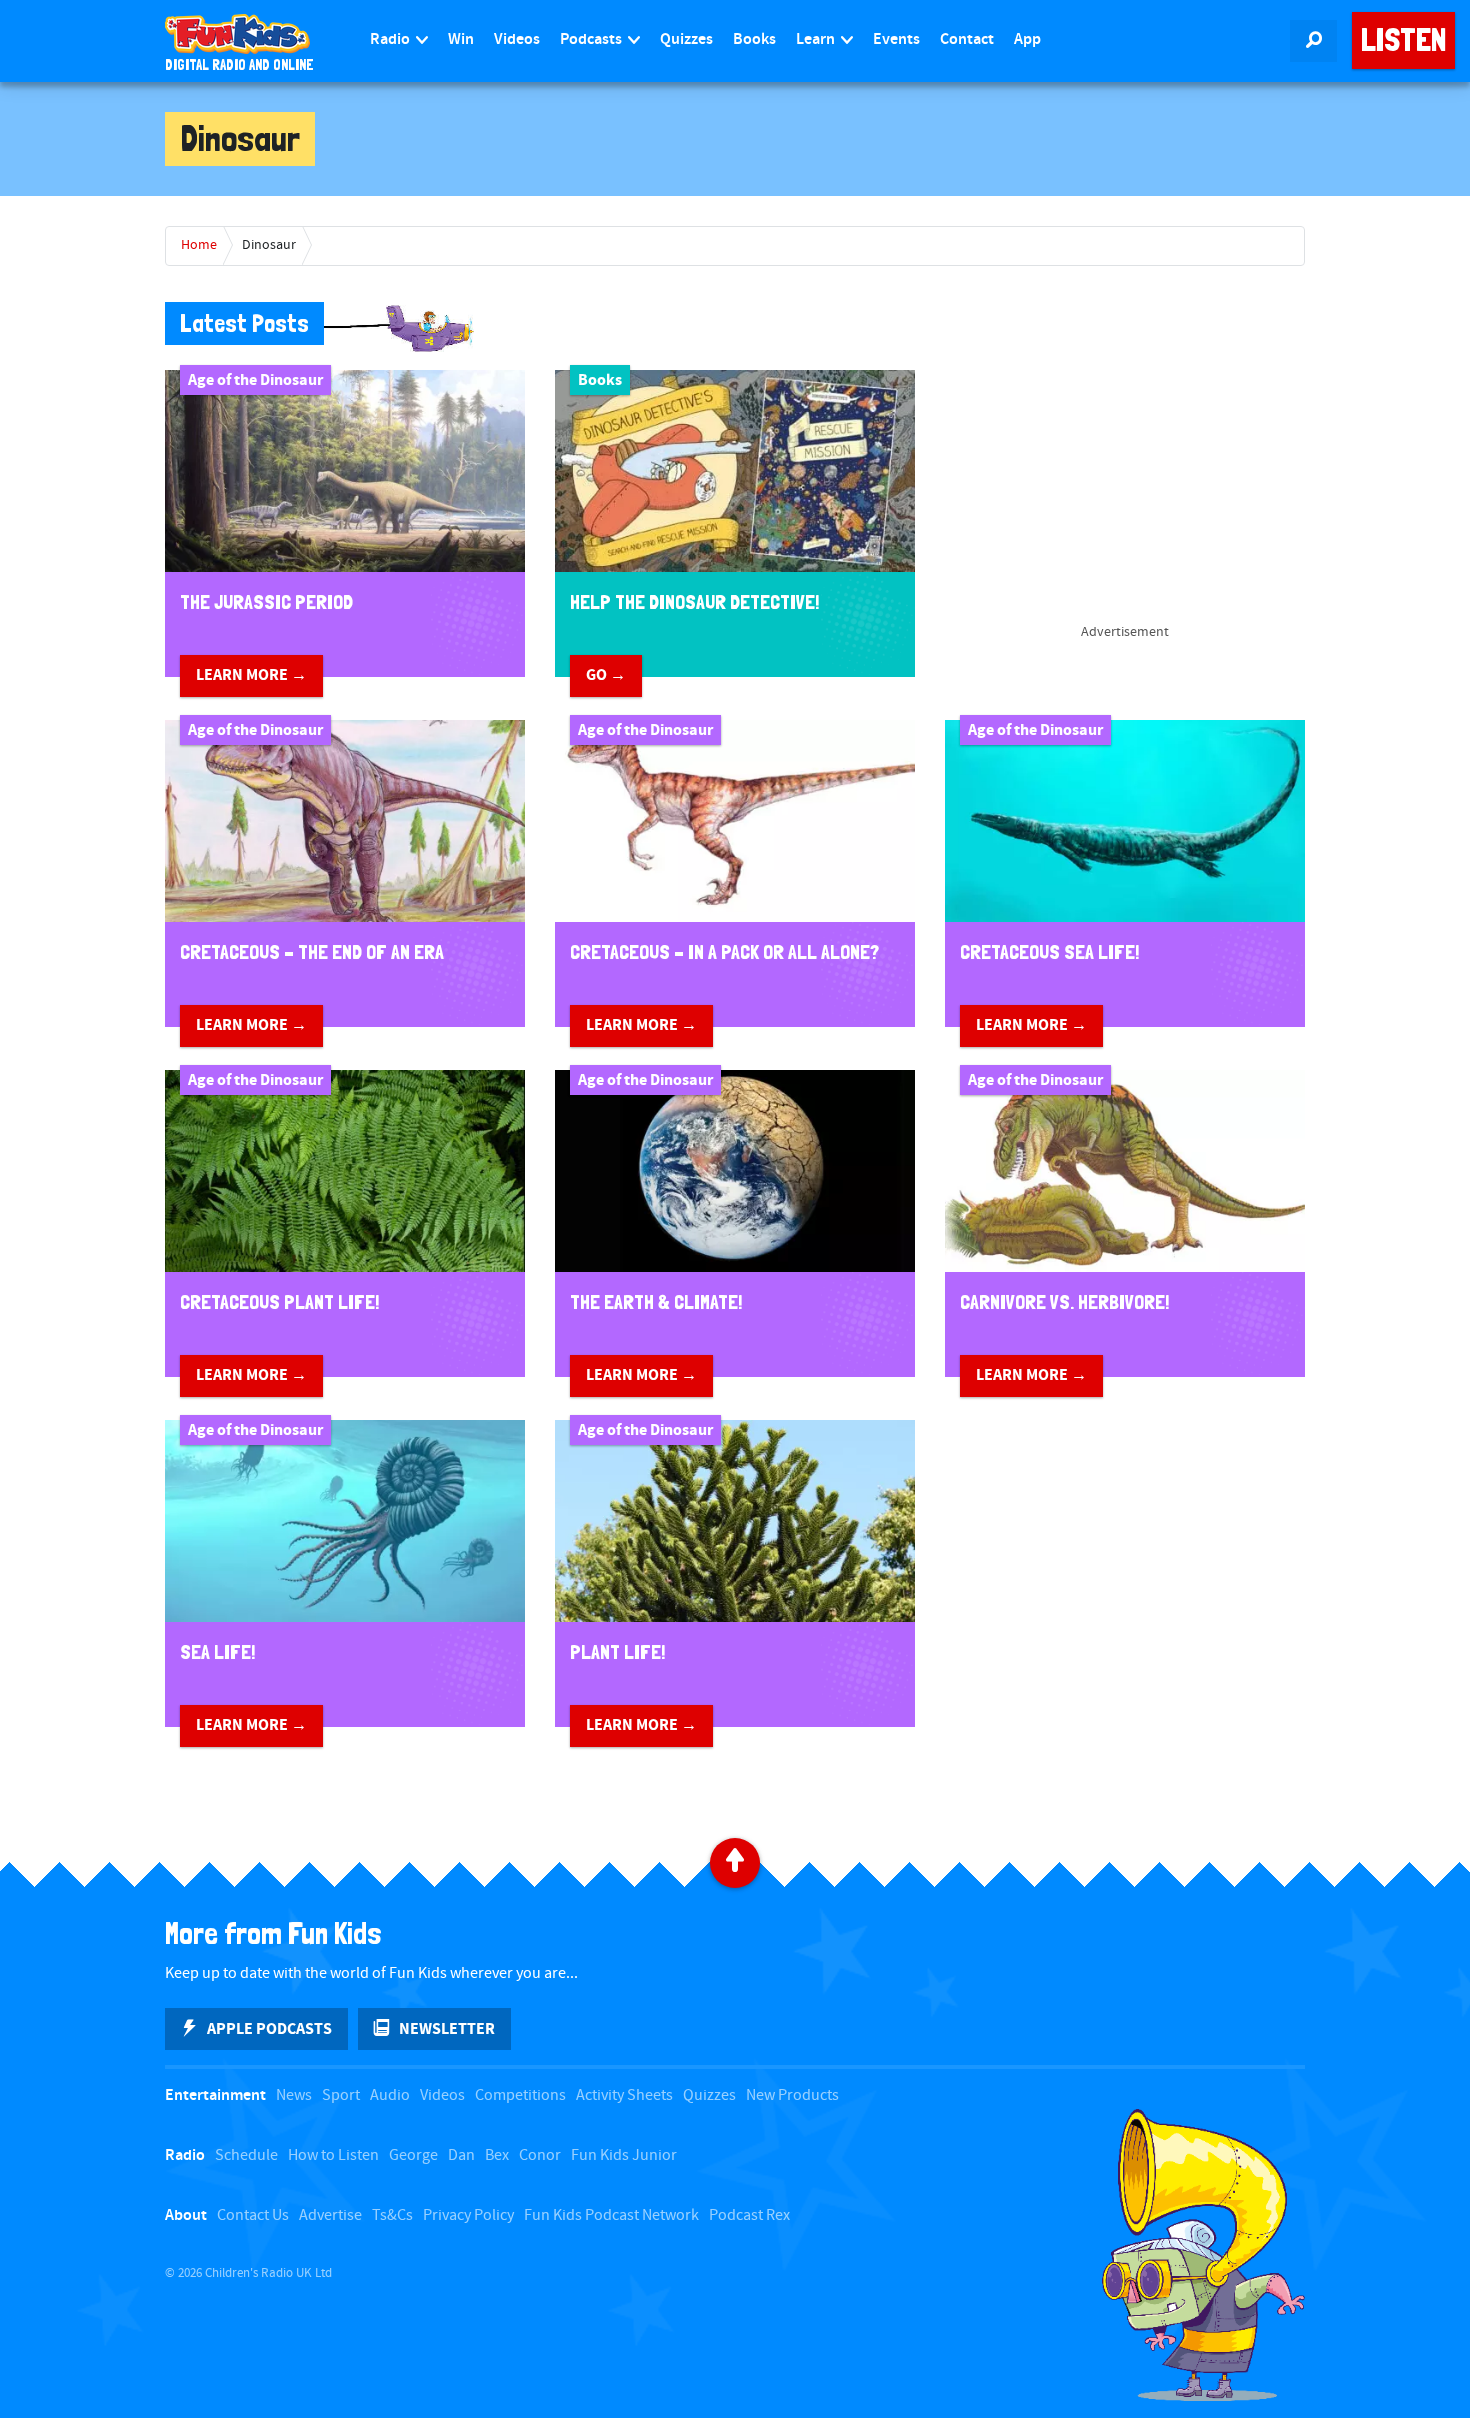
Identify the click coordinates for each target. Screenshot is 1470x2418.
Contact (967, 39)
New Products (792, 2095)
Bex (497, 2155)
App (1027, 39)
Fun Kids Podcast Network (611, 2215)
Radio (391, 39)
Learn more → (251, 675)
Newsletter (447, 2029)
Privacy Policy (468, 2215)
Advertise (330, 2215)
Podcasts (592, 39)
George (413, 2155)
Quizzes (686, 39)
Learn (817, 39)
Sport (341, 2095)
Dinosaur (269, 245)
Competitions (520, 2095)
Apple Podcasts (269, 2029)
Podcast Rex (749, 2215)
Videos (517, 39)
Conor (540, 2155)
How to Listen (333, 2155)
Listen (1403, 40)
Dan (461, 2155)
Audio (390, 2095)
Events (896, 39)
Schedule (246, 2155)
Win (461, 39)
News (294, 2095)
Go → (606, 675)
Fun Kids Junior (624, 2155)
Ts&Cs (392, 2215)
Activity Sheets (624, 2095)
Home (199, 245)
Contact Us (253, 2215)
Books (754, 39)
